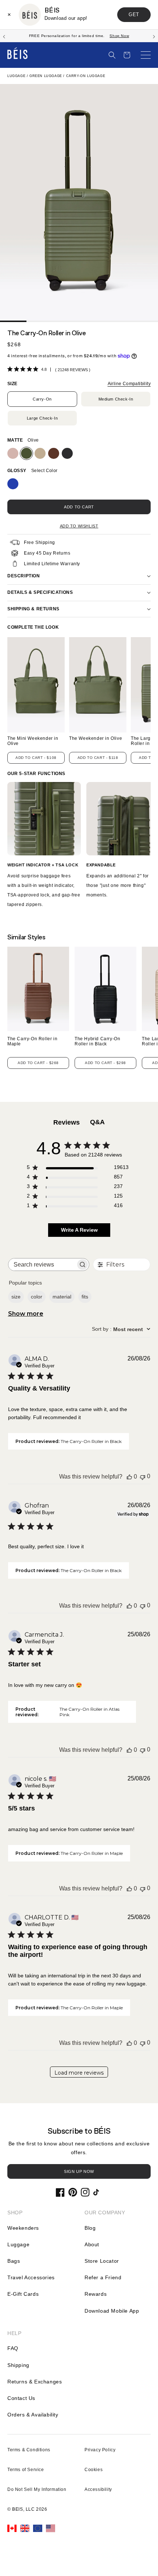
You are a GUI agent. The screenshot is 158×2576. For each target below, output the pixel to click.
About (92, 2244)
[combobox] (121, 1329)
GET (134, 14)
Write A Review (79, 1230)
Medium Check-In (116, 399)
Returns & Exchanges (35, 2382)
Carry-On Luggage (86, 76)
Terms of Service (26, 2470)
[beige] (40, 453)
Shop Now (119, 36)
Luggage (16, 76)
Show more (26, 1314)
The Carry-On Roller (32, 1041)
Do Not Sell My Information (37, 2489)
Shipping (18, 2365)
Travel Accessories (31, 2277)
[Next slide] (154, 36)
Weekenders (23, 2228)
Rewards (96, 2294)
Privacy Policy (100, 2450)
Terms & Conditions (29, 2450)
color (37, 1297)
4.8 (44, 369)
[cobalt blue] (13, 484)
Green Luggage (46, 76)
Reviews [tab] (67, 1122)
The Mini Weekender (33, 741)
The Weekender (96, 739)
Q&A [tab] (97, 1122)
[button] (112, 55)
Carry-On (42, 399)
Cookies (94, 2470)
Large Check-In (42, 418)
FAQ (13, 2348)
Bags (14, 2261)
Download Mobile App (112, 2311)
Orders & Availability (33, 2415)
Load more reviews (79, 2073)
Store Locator (102, 2261)
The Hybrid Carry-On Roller (97, 1041)
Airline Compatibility (129, 384)
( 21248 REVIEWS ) (73, 370)
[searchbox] (42, 1265)
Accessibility (98, 2489)
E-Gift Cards (23, 2294)
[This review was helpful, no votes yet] (129, 1477)
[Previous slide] (4, 36)
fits (85, 1297)
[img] (10, 369)
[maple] (54, 453)
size (16, 1297)
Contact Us (21, 2398)
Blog (90, 2228)
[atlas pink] (13, 453)
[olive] (26, 453)
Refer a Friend (103, 2277)
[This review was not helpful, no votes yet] (143, 1477)
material (62, 1297)
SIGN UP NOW (79, 2171)
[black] (67, 453)
